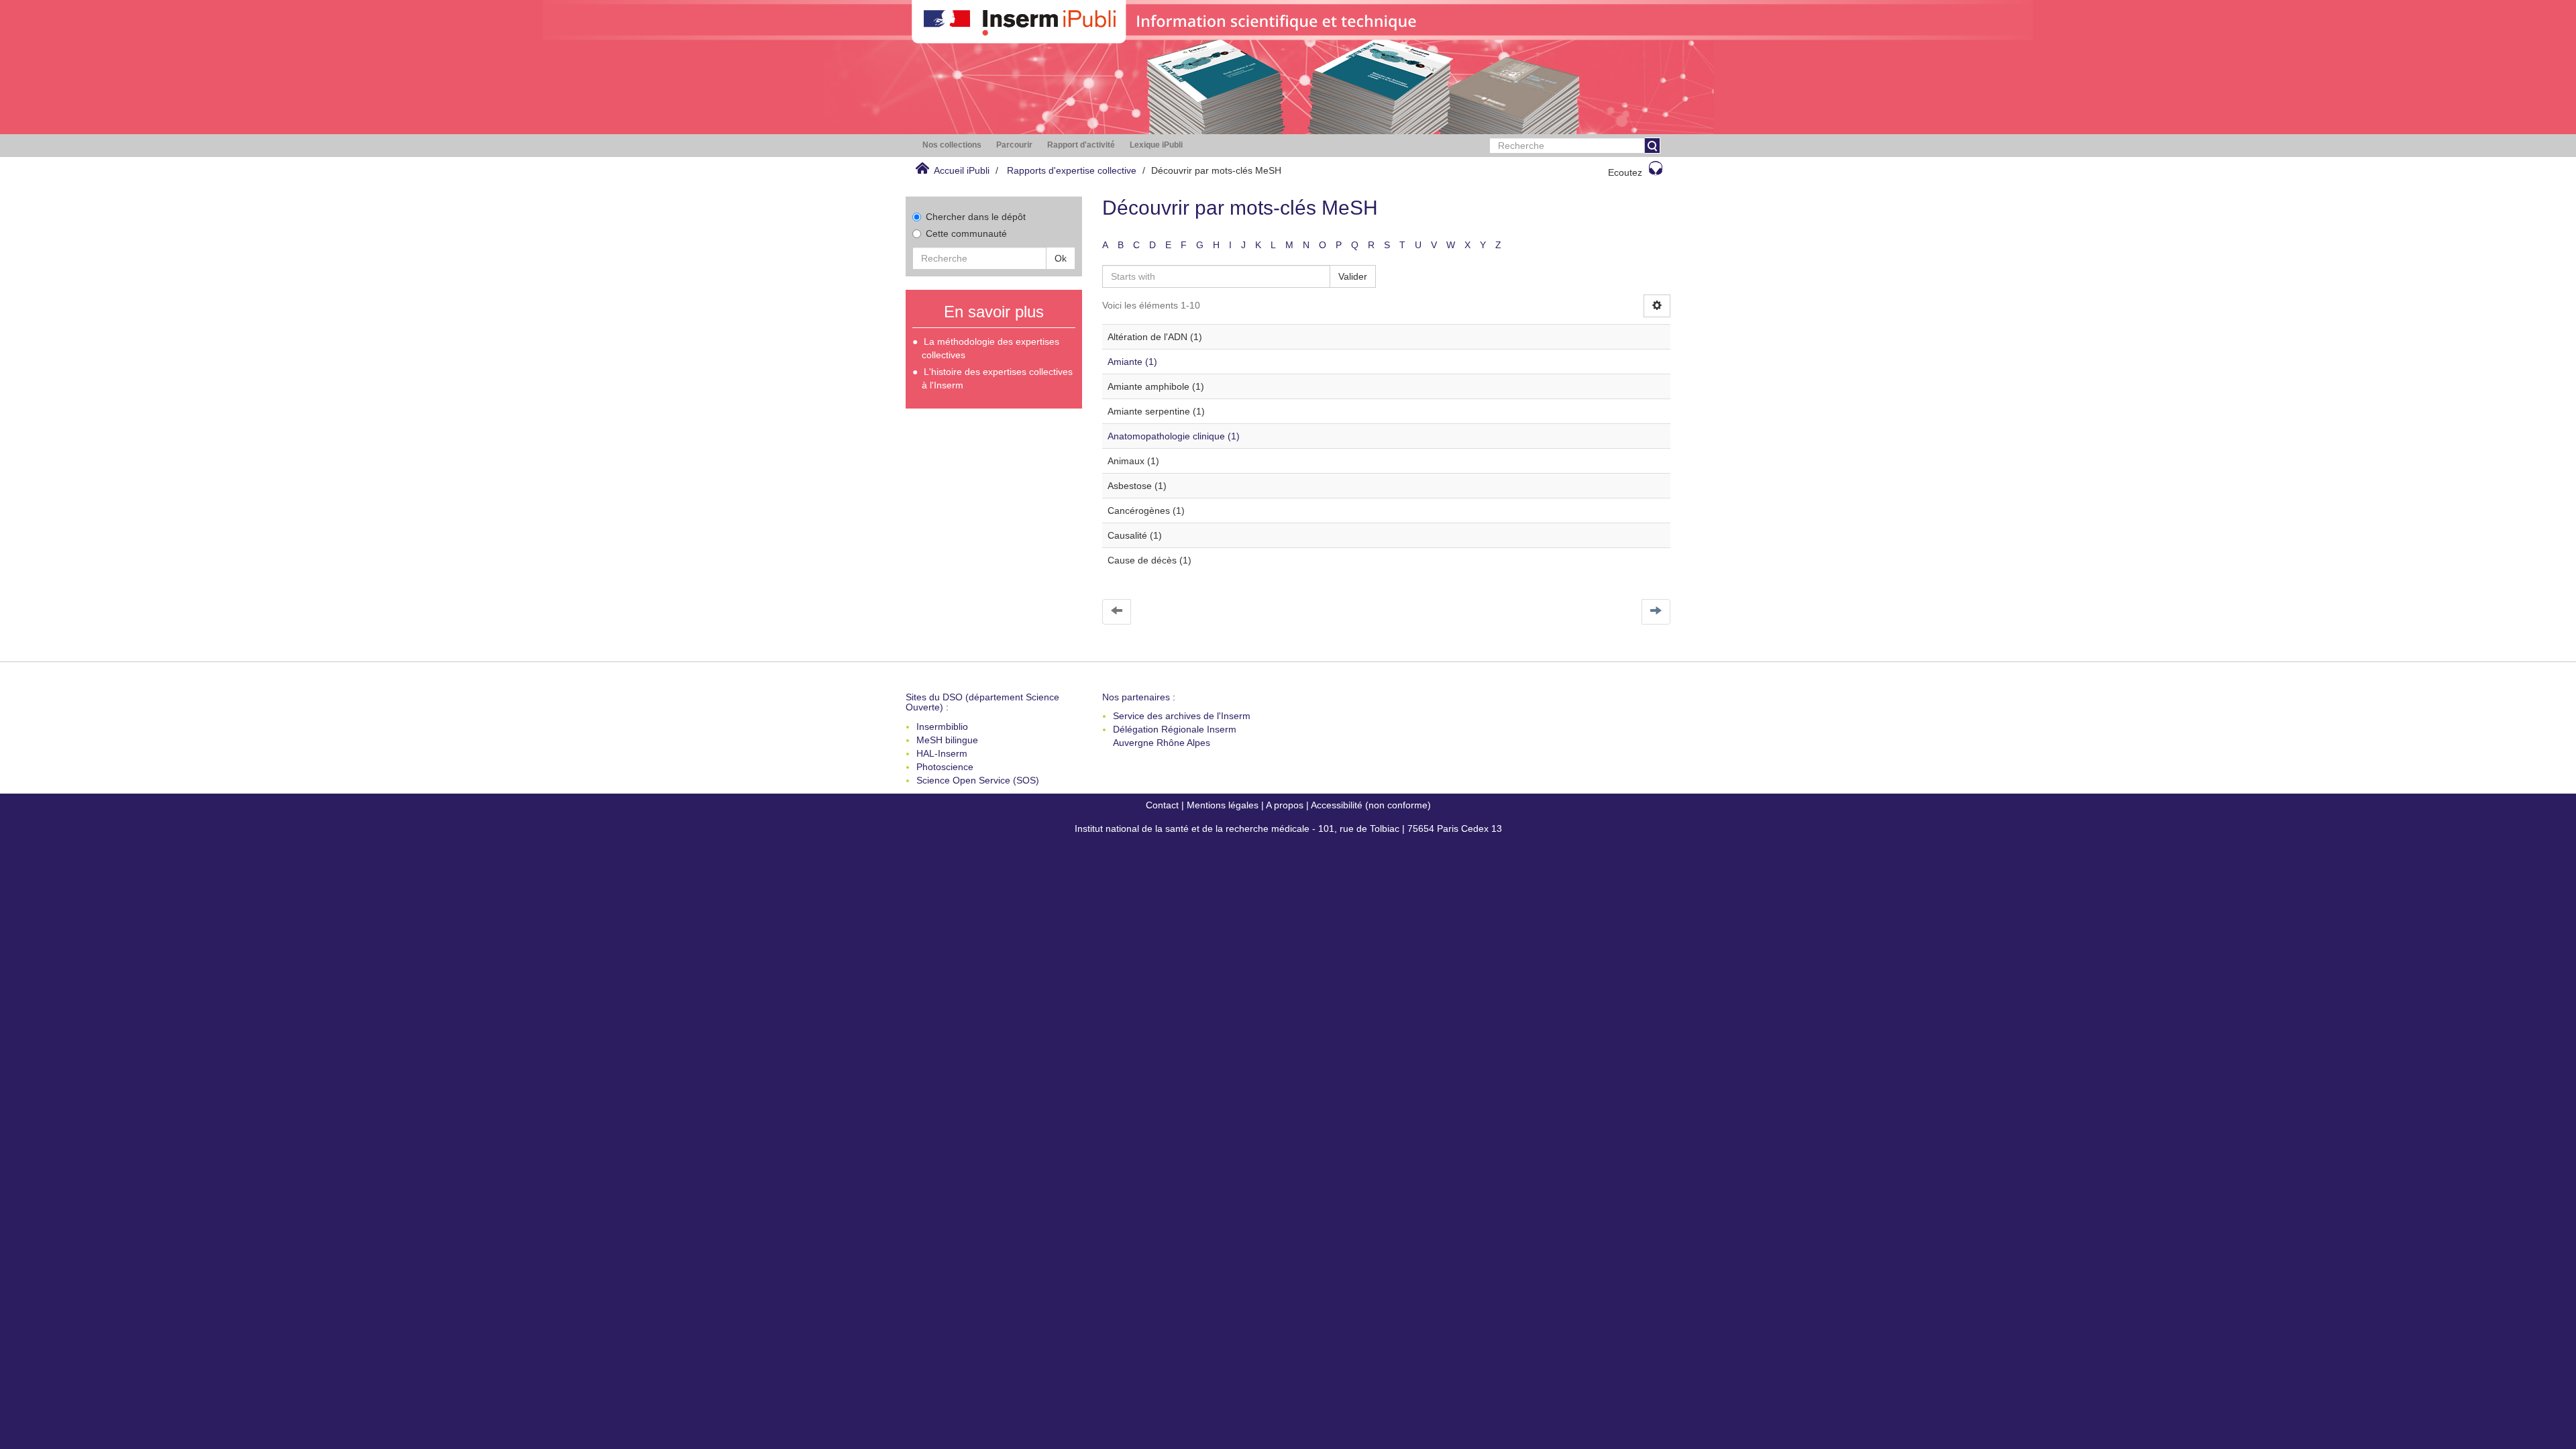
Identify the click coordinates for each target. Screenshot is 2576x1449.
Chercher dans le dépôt (976, 217)
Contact (1162, 805)
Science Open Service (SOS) (978, 780)
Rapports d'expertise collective (1072, 170)
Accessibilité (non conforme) (1371, 805)
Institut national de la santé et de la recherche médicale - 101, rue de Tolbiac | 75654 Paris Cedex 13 (1288, 828)
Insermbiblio (942, 727)
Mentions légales (1223, 805)
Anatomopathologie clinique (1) (1174, 436)
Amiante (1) (1132, 362)
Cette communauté (966, 233)
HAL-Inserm (942, 753)
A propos (1285, 805)
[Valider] (1652, 146)
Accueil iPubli (962, 170)
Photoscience (945, 767)
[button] (952, 145)
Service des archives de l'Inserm (1182, 716)
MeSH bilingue (947, 740)
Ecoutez (1625, 172)
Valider (1353, 276)
